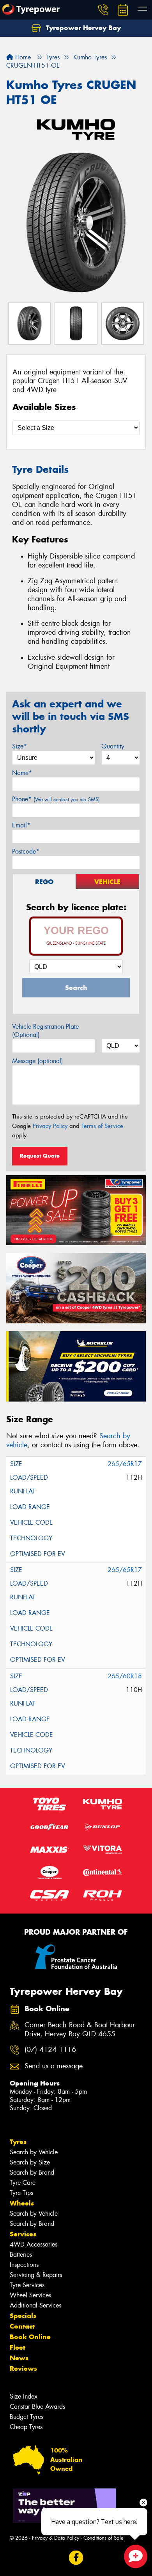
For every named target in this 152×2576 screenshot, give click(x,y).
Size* (19, 746)
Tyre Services (27, 2285)
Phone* (56, 799)
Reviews (23, 2368)
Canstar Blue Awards (37, 2407)
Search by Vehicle (34, 2152)
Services (23, 2234)
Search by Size (30, 2162)
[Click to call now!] (103, 10)
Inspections (24, 2265)
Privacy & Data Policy (56, 2538)
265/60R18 (125, 1676)
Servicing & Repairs (36, 2275)
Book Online (30, 2337)
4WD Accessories (34, 2244)
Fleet (18, 2347)
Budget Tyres (27, 2417)
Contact (22, 2326)
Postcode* (26, 851)
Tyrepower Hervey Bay (82, 28)
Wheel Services (30, 2295)
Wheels (22, 2203)
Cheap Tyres (26, 2427)
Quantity (113, 746)
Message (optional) (38, 1061)
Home (22, 57)
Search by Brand (32, 2172)
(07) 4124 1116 (50, 2050)
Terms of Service (102, 1126)
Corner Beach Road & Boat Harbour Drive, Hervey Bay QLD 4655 (80, 2030)
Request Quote (40, 1156)
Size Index (24, 2396)
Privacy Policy (50, 1126)
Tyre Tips (21, 2193)
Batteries (21, 2255)
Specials (23, 2316)
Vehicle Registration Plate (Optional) (45, 1031)
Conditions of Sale (103, 2538)
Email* (21, 825)
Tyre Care (23, 2183)
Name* (22, 773)
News (19, 2358)
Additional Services (35, 2305)
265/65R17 (125, 1464)
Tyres (18, 2142)
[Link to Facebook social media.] (76, 2557)
